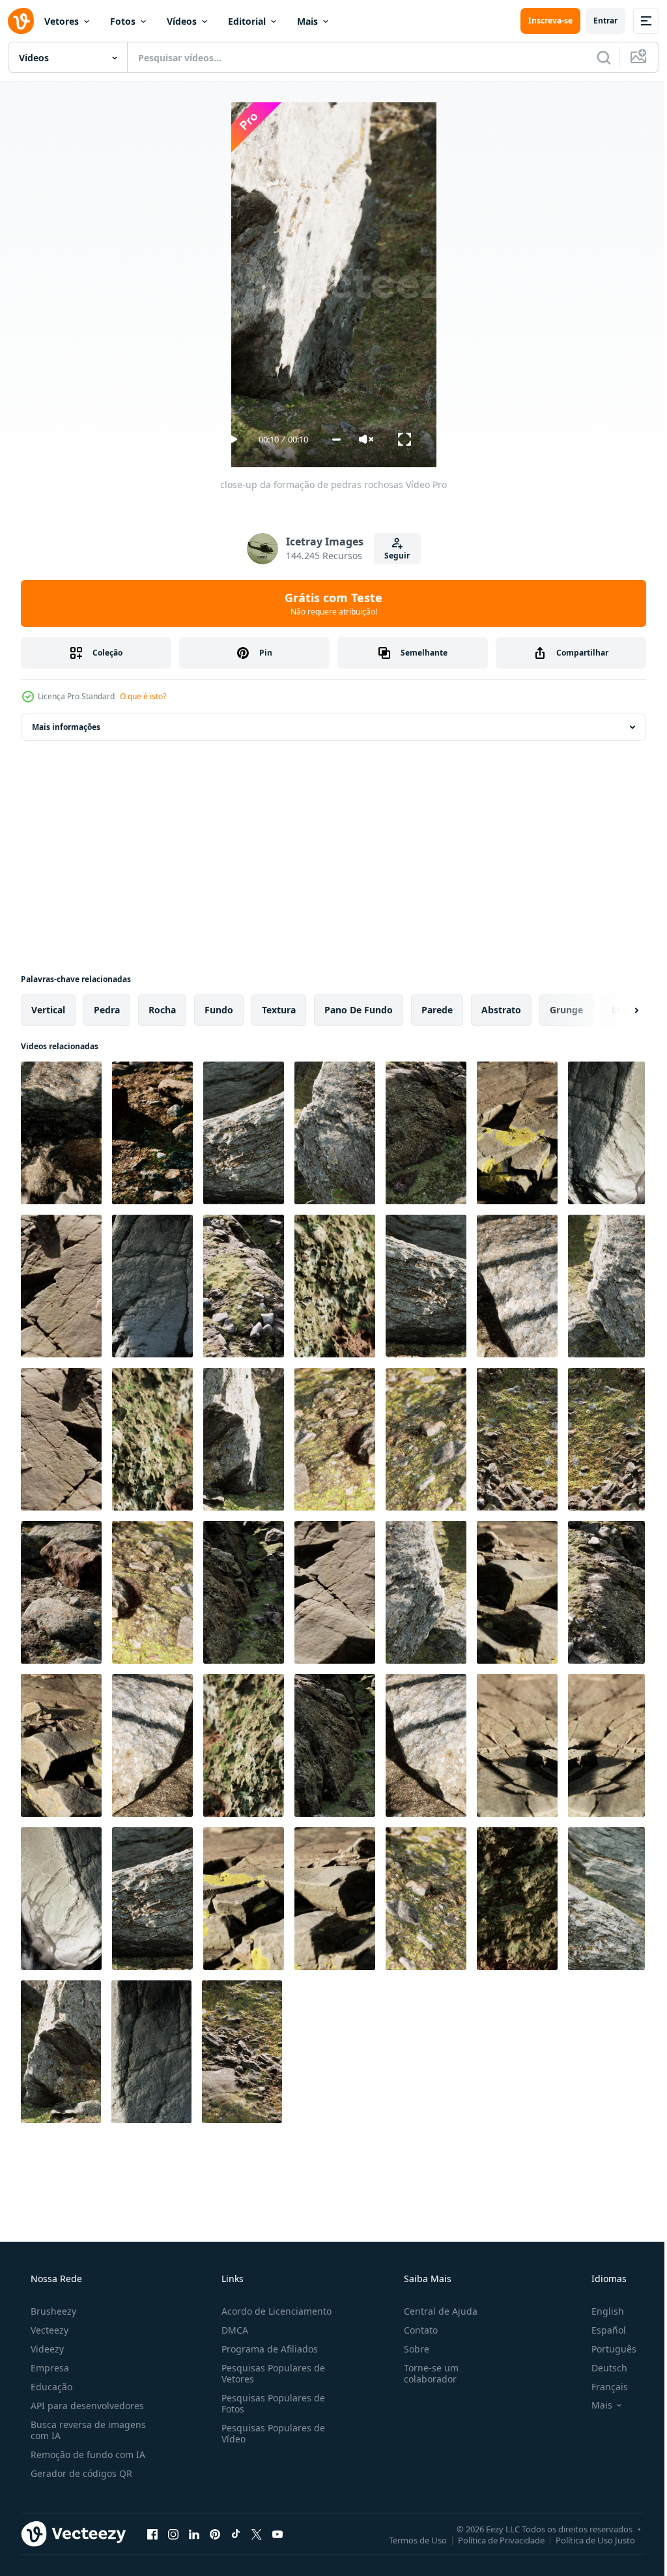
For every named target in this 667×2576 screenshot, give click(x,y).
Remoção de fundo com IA (87, 2454)
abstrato (501, 1010)
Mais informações (66, 727)
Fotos (123, 21)
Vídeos (182, 21)
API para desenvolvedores (86, 2406)
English (599, 2311)
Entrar (596, 21)
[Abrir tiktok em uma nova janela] (236, 2534)
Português (605, 2349)
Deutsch (601, 2368)
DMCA (231, 2330)
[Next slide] (616, 1010)
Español (600, 2330)
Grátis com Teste (329, 603)
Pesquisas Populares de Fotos (269, 2403)
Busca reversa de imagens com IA (87, 2430)
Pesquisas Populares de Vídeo (269, 2433)
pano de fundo (359, 1010)
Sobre (410, 2349)
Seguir (392, 556)
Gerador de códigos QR (80, 2473)
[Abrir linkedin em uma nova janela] (194, 2534)
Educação (50, 2387)
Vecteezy (48, 2330)
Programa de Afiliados (266, 2349)
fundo (219, 1010)
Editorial (247, 21)
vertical (48, 1010)
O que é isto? (143, 696)
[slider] (331, 440)
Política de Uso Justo (586, 2540)
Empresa (49, 2368)
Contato (414, 2330)
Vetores (62, 21)
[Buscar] (594, 57)
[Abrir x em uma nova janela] (257, 2534)
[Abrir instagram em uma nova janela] (173, 2534)
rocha (162, 1010)
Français (601, 2387)
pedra (107, 1010)
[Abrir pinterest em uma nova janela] (215, 2534)
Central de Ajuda (434, 2311)
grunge (566, 1010)
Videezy (46, 2349)
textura (279, 1010)
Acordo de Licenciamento (273, 2311)
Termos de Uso (408, 2540)
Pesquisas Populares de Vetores (269, 2373)
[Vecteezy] (21, 21)
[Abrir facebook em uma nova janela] (152, 2534)
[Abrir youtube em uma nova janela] (277, 2534)
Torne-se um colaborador (425, 2373)
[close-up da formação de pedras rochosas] (61, 1133)
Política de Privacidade (491, 2540)
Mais (307, 21)
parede (437, 1010)
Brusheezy (52, 2311)
